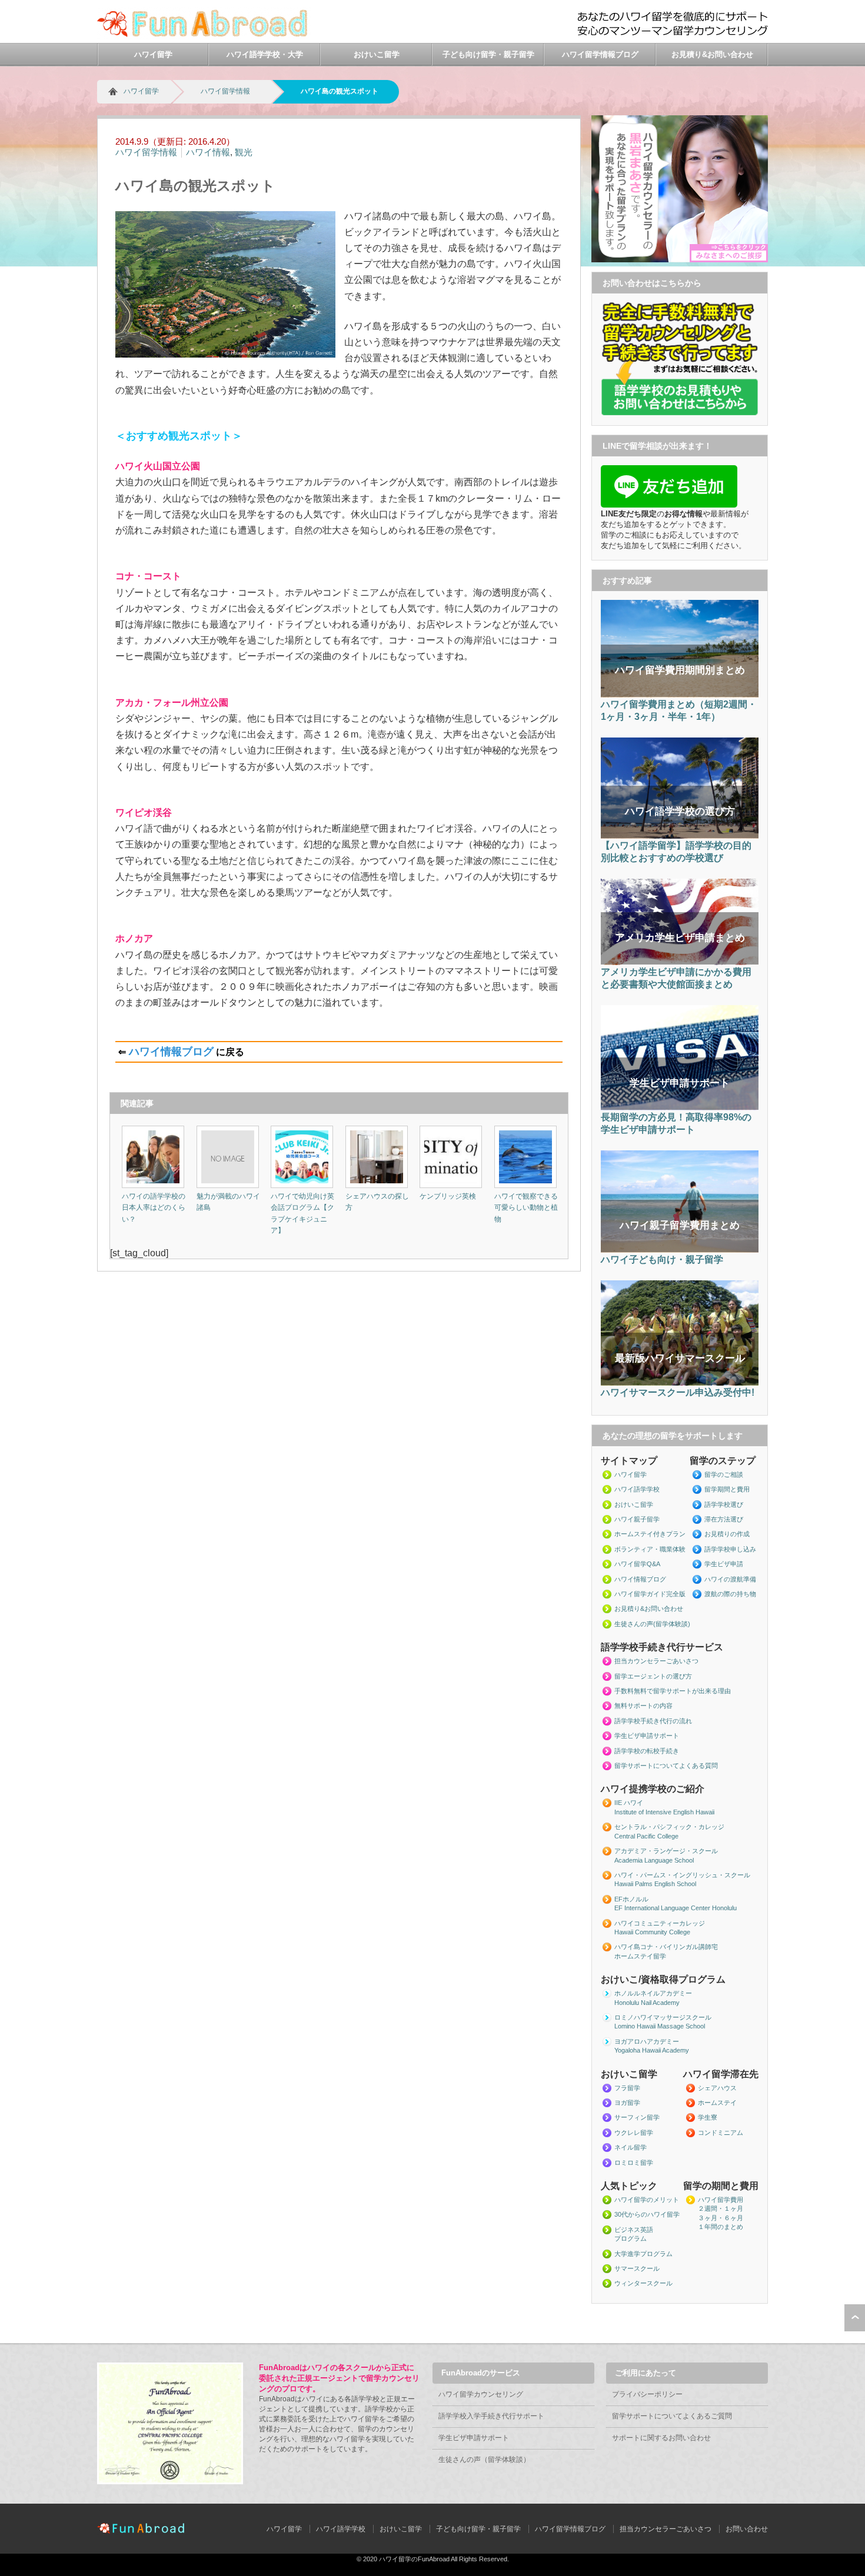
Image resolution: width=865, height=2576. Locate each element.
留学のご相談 (724, 1474)
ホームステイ (717, 2103)
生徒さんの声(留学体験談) (652, 1624)
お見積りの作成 (727, 1534)
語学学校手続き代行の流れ (653, 1721)
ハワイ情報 (208, 152)
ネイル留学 (631, 2147)
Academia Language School (654, 1860)
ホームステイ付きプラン (650, 1534)
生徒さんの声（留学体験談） (484, 2460)
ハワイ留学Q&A (637, 1564)
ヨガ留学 (627, 2103)
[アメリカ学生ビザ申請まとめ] (680, 963)
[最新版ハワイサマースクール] (680, 1383)
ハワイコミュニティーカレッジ (660, 1923)
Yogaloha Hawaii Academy (652, 2050)
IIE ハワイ (629, 1803)
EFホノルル (631, 1899)
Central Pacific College (646, 1836)
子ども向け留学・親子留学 (488, 54)
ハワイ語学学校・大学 (265, 54)
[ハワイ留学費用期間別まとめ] (680, 695)
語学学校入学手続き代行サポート (491, 2416)
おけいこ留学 (377, 54)
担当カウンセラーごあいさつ (656, 1661)
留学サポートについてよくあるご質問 (672, 2416)
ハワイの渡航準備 (730, 1579)
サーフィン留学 (637, 2117)
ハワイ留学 (153, 54)
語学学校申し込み (730, 1549)
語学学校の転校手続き (647, 1751)
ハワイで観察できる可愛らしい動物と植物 (526, 1207)
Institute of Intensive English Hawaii (664, 1812)
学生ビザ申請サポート (647, 1736)
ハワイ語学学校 (637, 1489)
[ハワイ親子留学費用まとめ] (680, 1250)
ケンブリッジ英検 (448, 1196)
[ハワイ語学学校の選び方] (680, 836)
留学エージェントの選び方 (653, 1676)
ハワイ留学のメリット (647, 2200)
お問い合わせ (747, 2529)
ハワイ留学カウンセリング (481, 2394)
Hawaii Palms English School (655, 1884)
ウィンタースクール (643, 2283)
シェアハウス (717, 2088)
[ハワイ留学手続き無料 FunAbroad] (204, 36)
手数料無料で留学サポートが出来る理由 (673, 1691)
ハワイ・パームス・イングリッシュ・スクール (682, 1875)
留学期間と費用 (727, 1489)
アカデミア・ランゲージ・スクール (666, 1851)
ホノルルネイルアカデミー (653, 1993)
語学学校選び (724, 1504)
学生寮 (708, 2117)
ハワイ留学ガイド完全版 (650, 1594)
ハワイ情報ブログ (171, 1052)
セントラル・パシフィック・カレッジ (669, 1827)
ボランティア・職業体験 (650, 1549)
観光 (244, 152)
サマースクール (637, 2268)
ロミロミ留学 (634, 2163)
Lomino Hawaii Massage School (660, 2026)
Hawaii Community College (652, 1932)
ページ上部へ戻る (855, 2318)
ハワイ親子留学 (637, 1519)
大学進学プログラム (643, 2254)
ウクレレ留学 (634, 2133)
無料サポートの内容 (643, 1706)
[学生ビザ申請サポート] (680, 1108)
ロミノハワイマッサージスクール (663, 2017)
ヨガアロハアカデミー (647, 2041)
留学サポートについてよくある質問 (666, 1766)
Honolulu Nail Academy (647, 2003)
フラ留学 (627, 2088)
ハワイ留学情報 (225, 91)
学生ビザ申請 (724, 1564)
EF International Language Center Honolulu (676, 1908)
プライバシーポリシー (647, 2394)
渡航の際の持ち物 (730, 1594)
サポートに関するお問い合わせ (661, 2438)
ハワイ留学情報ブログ (600, 54)
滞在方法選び (724, 1519)
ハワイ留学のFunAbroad (414, 2559)
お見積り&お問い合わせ (712, 54)
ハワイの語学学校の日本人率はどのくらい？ (154, 1207)
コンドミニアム (721, 2133)
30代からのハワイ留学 (647, 2214)
